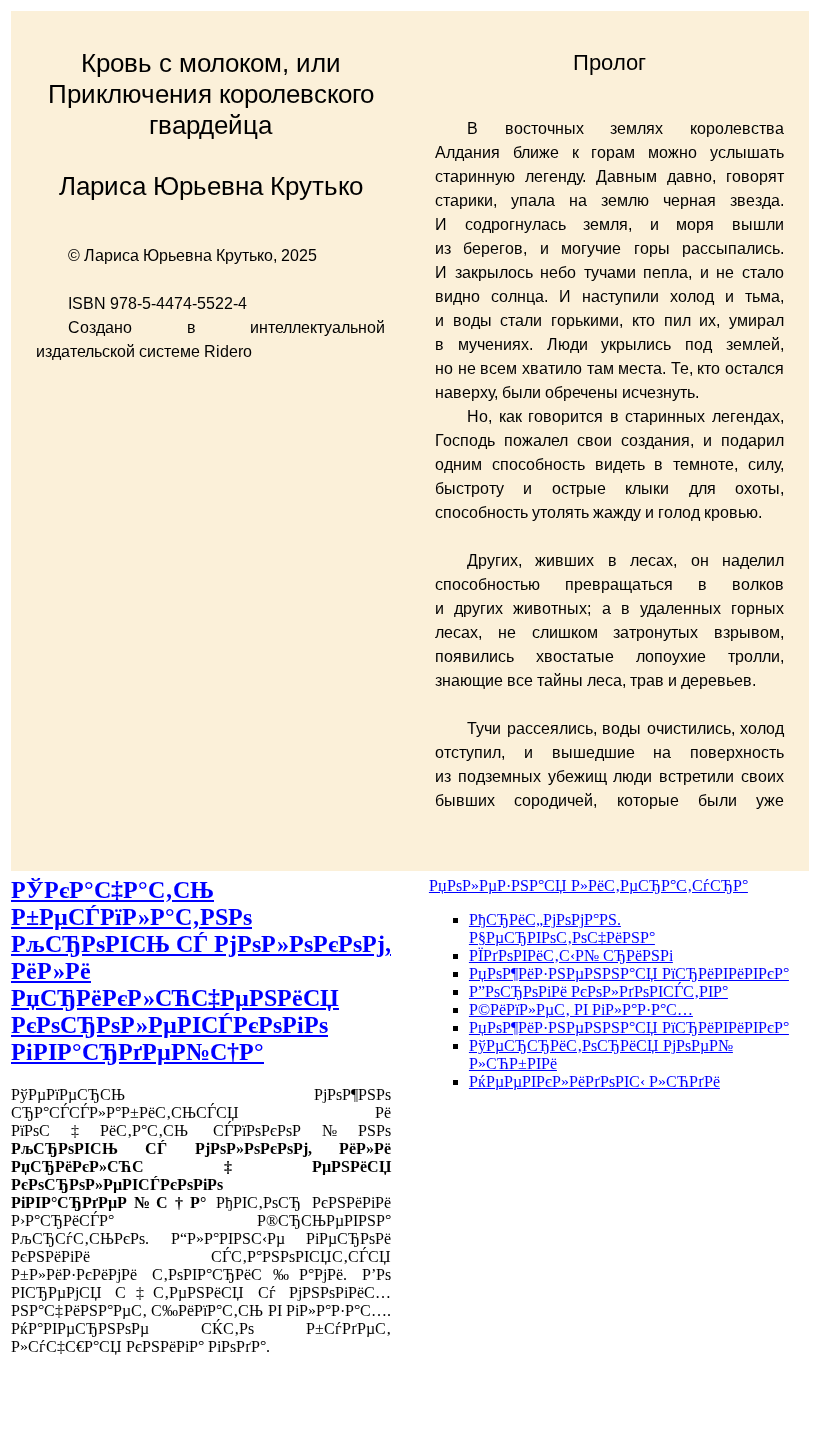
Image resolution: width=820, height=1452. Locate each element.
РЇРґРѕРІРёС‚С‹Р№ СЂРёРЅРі (571, 955)
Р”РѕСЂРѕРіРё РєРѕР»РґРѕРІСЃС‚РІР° (598, 991)
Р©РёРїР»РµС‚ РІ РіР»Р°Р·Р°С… (581, 1009)
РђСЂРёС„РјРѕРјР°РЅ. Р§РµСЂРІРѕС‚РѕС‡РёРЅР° (562, 928)
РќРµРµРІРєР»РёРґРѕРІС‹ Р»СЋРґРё (594, 1081)
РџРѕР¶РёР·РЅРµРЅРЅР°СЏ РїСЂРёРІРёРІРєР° (629, 973)
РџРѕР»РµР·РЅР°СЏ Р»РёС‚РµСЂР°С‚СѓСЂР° (588, 885)
